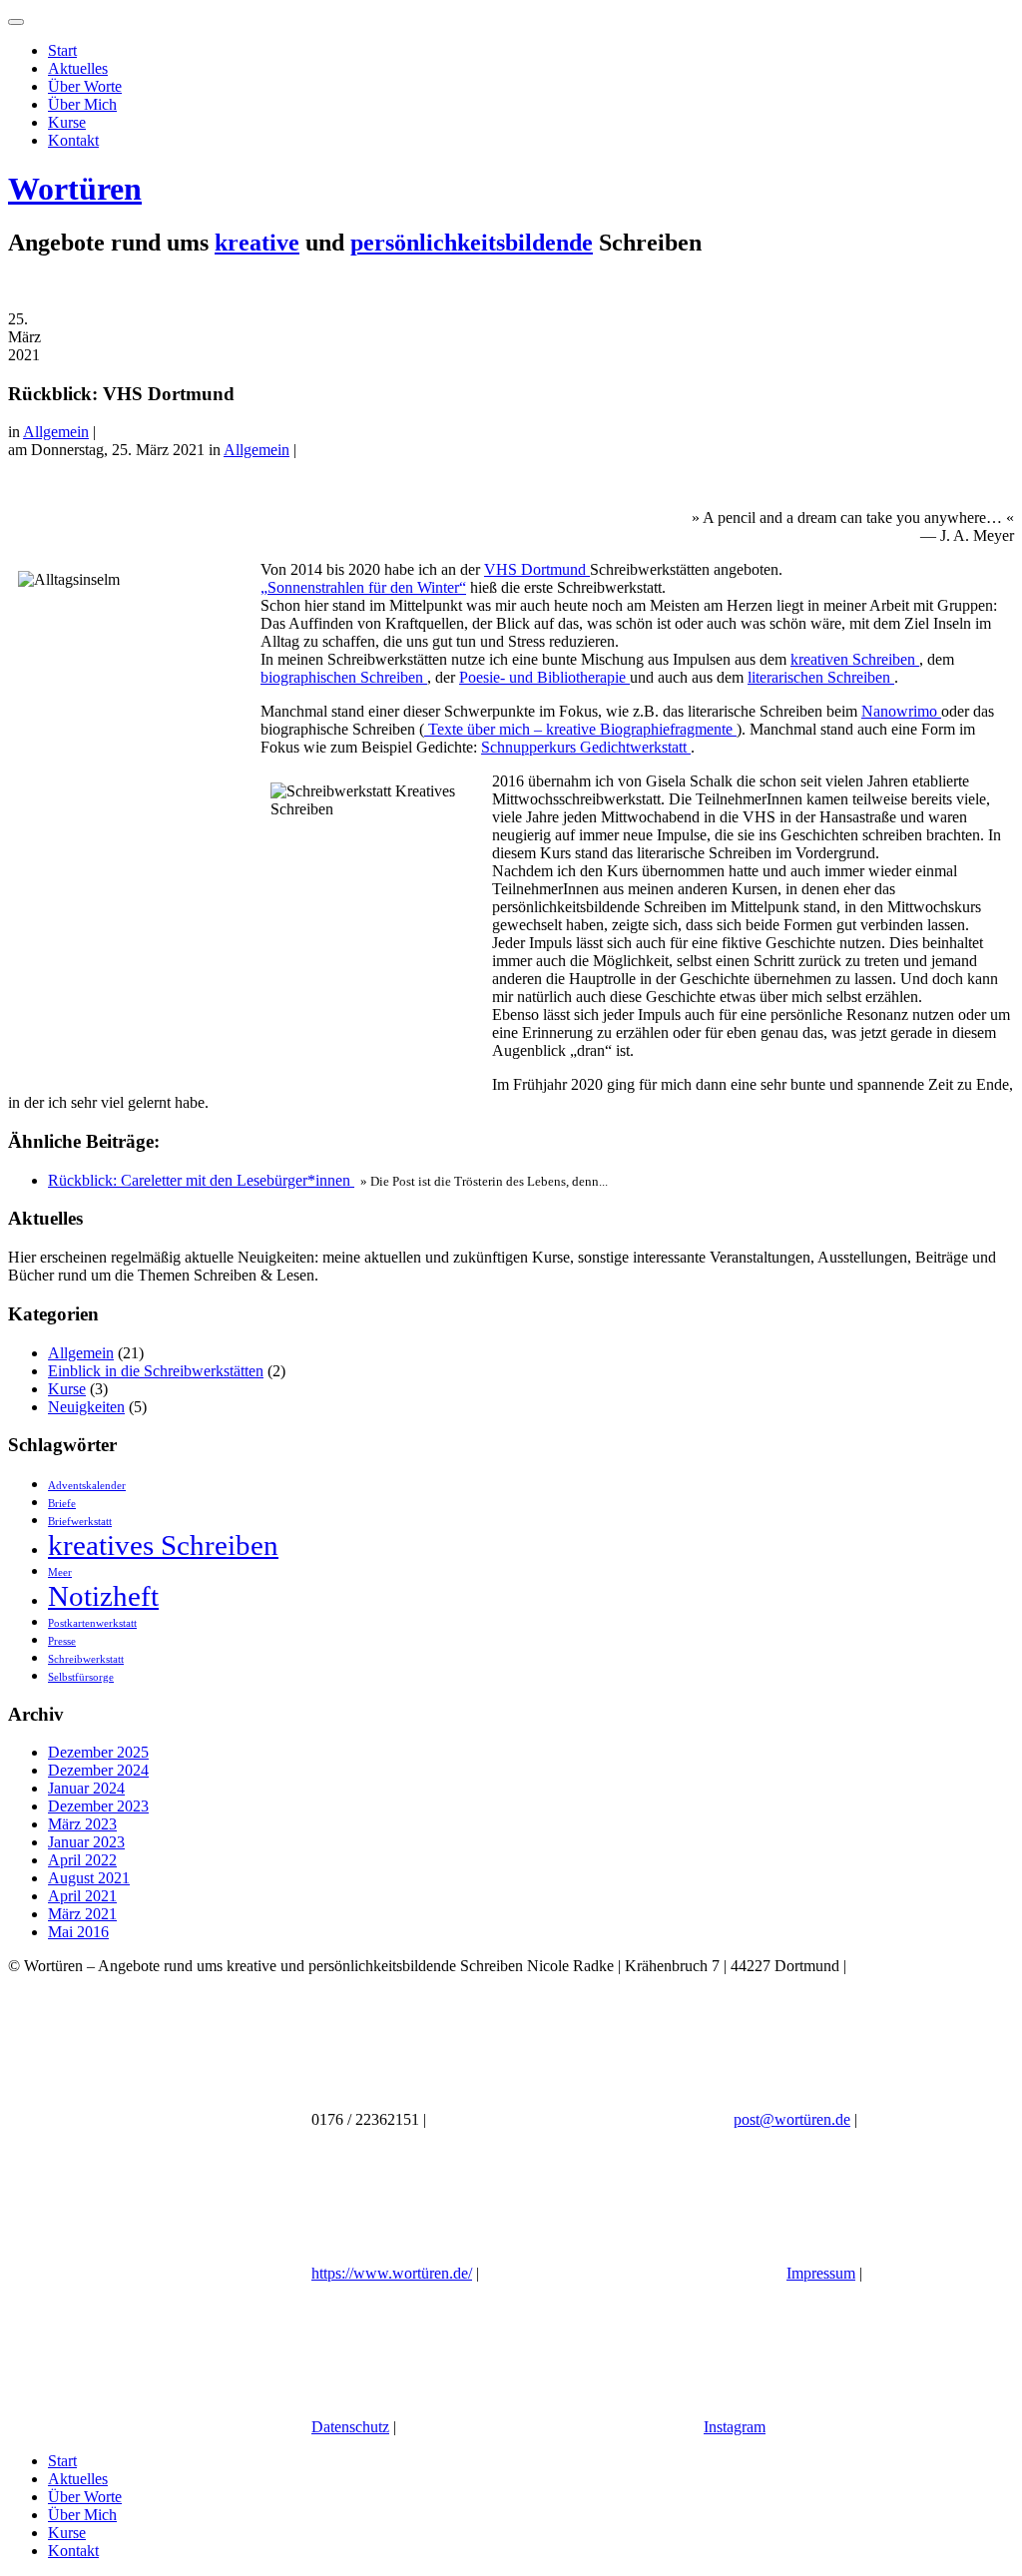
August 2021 (89, 1878)
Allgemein (56, 432)
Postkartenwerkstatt (92, 1623)
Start (62, 50)
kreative (257, 243)
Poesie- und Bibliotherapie (544, 677)
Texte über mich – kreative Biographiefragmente (580, 729)
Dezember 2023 (98, 1806)
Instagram (735, 2427)
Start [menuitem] (62, 2461)
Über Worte (85, 86)
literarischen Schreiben (821, 677)
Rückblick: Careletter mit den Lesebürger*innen (201, 1180)
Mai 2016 (78, 1932)
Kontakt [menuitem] (73, 2551)
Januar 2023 (86, 1842)
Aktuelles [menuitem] (78, 2479)
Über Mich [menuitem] (82, 2515)
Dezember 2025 (98, 1752)
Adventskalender (87, 1486)
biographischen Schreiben (344, 677)
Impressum (821, 2273)
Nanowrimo (901, 711)
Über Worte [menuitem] (85, 2497)
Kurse (67, 122)
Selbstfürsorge (81, 1677)
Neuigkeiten (86, 1407)
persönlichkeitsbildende (472, 243)
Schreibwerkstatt (86, 1659)
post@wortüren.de (792, 2119)
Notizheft (103, 1596)
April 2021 (82, 1896)
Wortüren (75, 189)
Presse (62, 1641)
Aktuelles (78, 68)
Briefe (62, 1504)
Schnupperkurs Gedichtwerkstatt (586, 747)
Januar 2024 (86, 1788)
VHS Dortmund (537, 569)
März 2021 (82, 1914)
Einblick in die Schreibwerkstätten (156, 1371)
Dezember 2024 (98, 1770)
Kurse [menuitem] (67, 2533)
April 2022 (82, 1860)
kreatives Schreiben (163, 1545)
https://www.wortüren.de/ (392, 2273)
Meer (60, 1572)
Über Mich (82, 104)
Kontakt (73, 140)
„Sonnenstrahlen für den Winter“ (363, 587)
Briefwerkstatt (80, 1522)
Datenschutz (350, 2427)
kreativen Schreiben (855, 659)
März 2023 (82, 1824)
